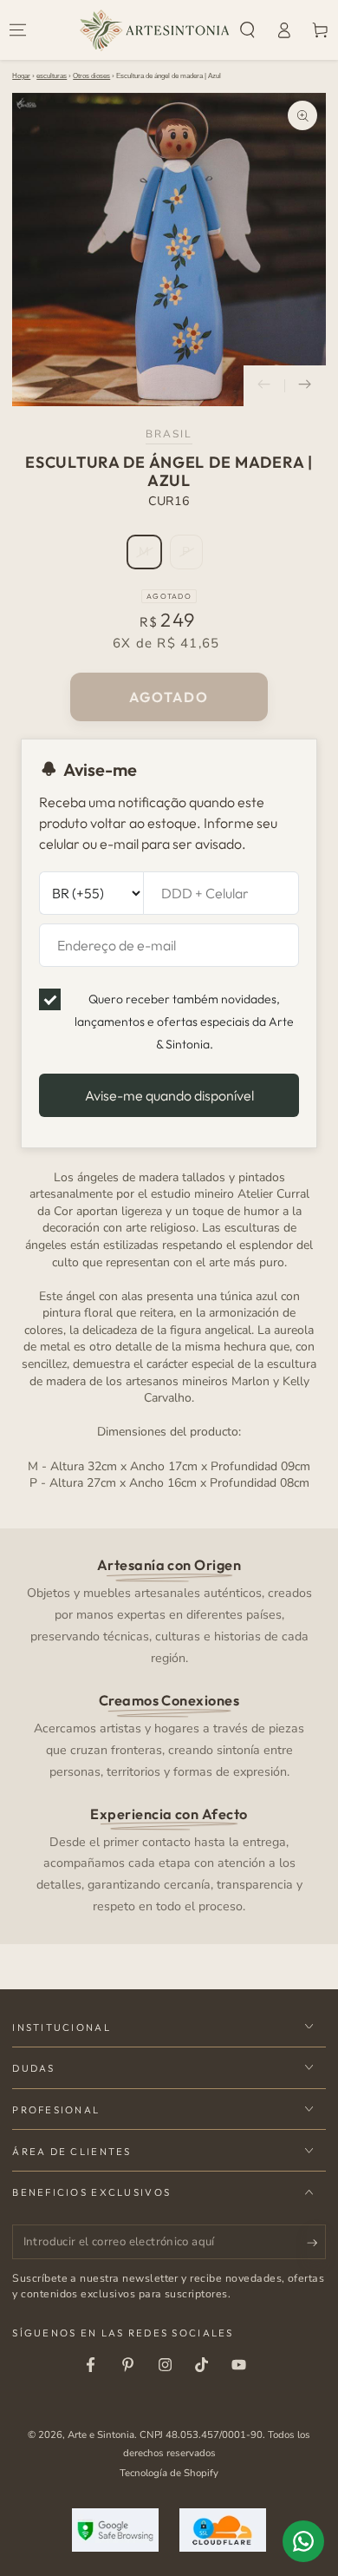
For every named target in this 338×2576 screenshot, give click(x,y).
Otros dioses (91, 76)
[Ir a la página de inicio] (155, 30)
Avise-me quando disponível (169, 1095)
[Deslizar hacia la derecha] (305, 386)
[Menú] (18, 30)
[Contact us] (303, 2541)
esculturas (52, 76)
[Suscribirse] (316, 2243)
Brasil (169, 434)
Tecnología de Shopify (169, 2473)
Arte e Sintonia (101, 2435)
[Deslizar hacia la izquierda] (264, 386)
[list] (169, 1735)
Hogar (21, 76)
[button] (248, 30)
